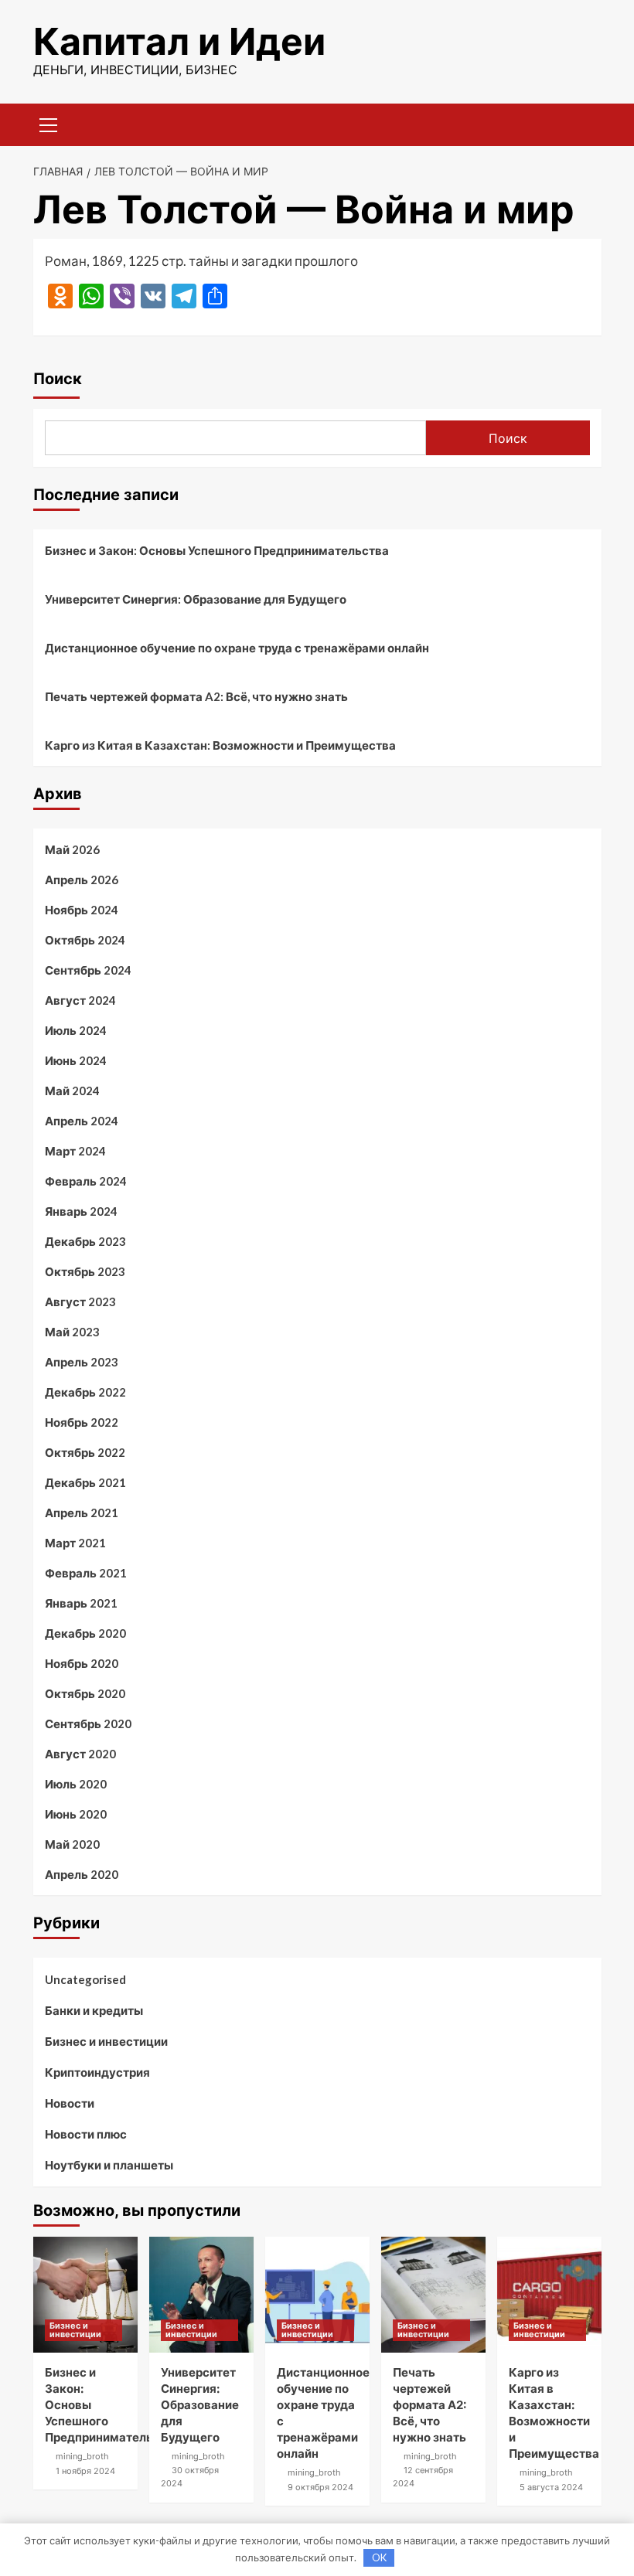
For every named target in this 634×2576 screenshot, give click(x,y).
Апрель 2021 (82, 1513)
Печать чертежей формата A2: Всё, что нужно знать (196, 696)
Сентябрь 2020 (88, 1724)
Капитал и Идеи (179, 41)
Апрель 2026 (82, 880)
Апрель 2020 (82, 1874)
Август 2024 (80, 1000)
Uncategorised (85, 1979)
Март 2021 (75, 1543)
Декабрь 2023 (85, 1241)
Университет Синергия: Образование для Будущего (196, 599)
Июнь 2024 (76, 1060)
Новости (70, 2103)
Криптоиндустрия (97, 2072)
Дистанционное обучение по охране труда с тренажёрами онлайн (237, 648)
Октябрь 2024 (85, 940)
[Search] (584, 123)
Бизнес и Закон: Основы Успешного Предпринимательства (217, 550)
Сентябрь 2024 (88, 970)
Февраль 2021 (86, 1573)
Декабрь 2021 (85, 1482)
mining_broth (82, 2456)
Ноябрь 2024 (82, 910)
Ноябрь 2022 (82, 1422)
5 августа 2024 (551, 2487)
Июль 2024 (76, 1030)
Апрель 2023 (82, 1362)
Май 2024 (72, 1091)
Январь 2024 (81, 1211)
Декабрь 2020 (85, 1633)
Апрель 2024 (82, 1121)
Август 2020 (80, 1754)
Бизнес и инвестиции (106, 2041)
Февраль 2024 (86, 1181)
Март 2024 (75, 1151)
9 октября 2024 (320, 2487)
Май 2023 (72, 1332)
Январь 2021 (81, 1603)
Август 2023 (80, 1302)
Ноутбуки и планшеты (109, 2165)
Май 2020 (72, 1844)
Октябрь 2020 (85, 1693)
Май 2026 (72, 849)
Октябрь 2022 (85, 1452)
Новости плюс (86, 2134)
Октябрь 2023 (85, 1271)
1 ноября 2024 (85, 2471)
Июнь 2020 (76, 1814)
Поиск (58, 379)
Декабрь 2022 (85, 1392)
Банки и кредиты (94, 2010)
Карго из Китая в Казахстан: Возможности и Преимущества (220, 745)
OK (379, 2557)
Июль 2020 (76, 1784)
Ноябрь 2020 (82, 1663)
